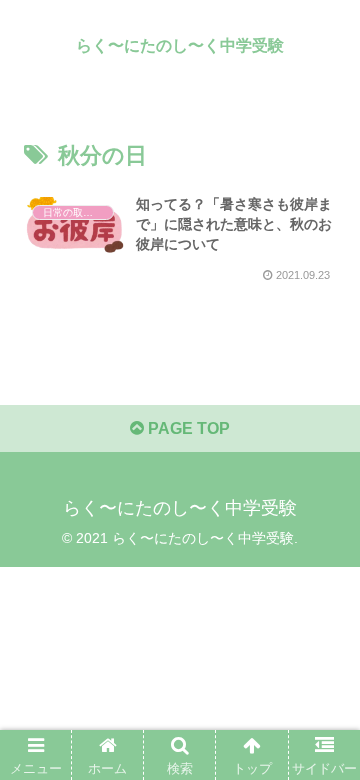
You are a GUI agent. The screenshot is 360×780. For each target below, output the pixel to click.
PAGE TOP (187, 428)
